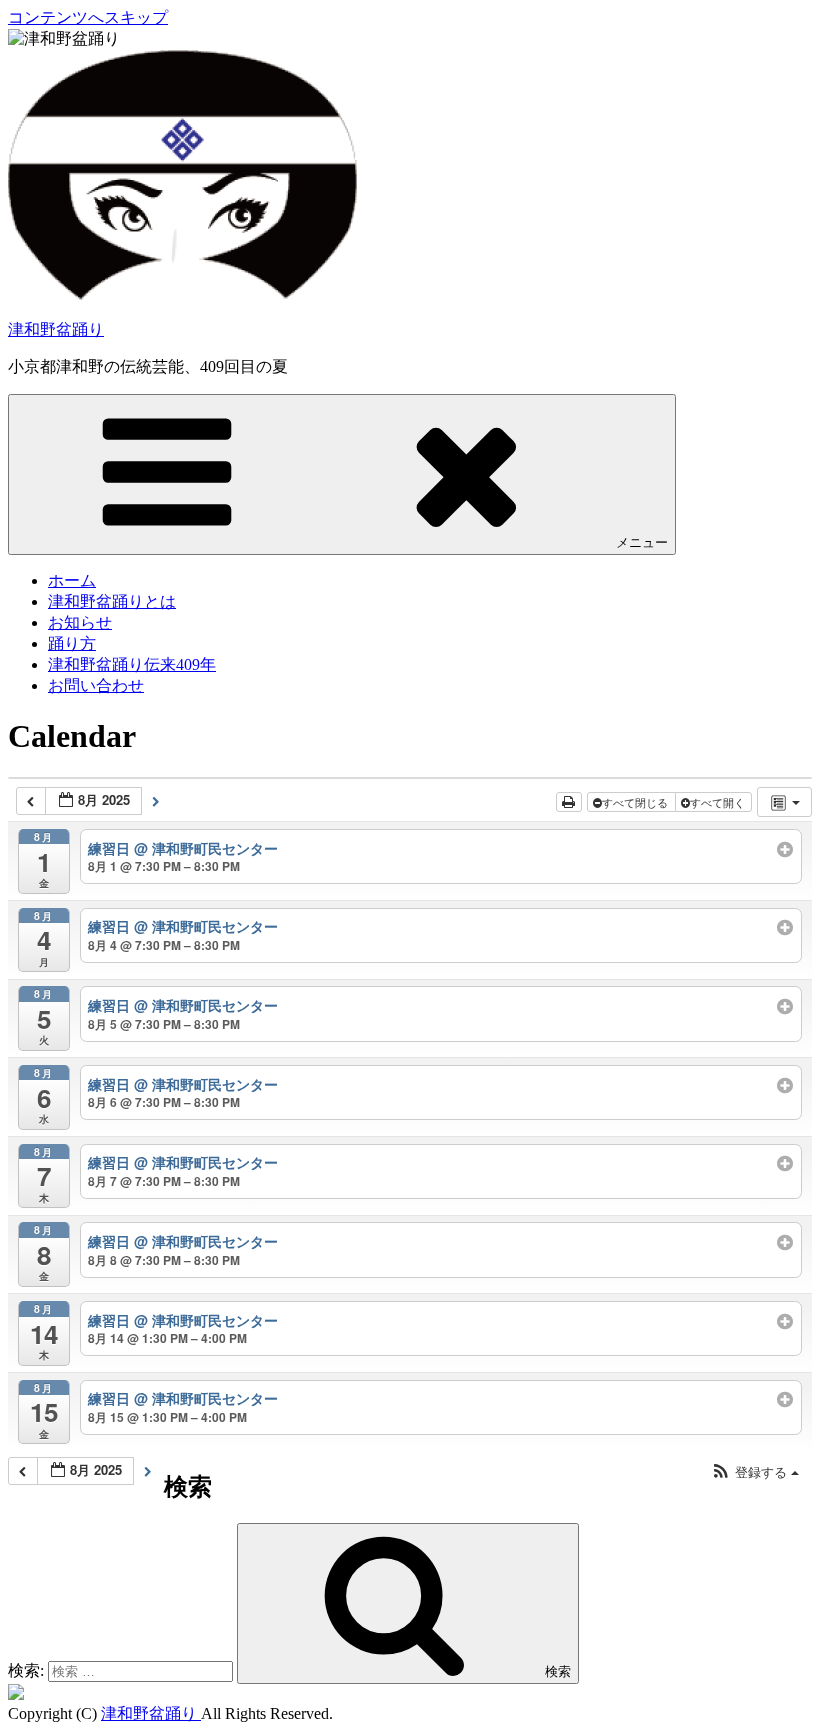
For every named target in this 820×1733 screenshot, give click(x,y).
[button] (755, 1472)
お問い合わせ (96, 685)
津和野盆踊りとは (112, 601)
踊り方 (72, 643)
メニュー (642, 542)
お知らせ (80, 622)
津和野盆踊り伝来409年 (132, 664)
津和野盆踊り (56, 329)
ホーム (72, 580)
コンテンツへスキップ (88, 17)
